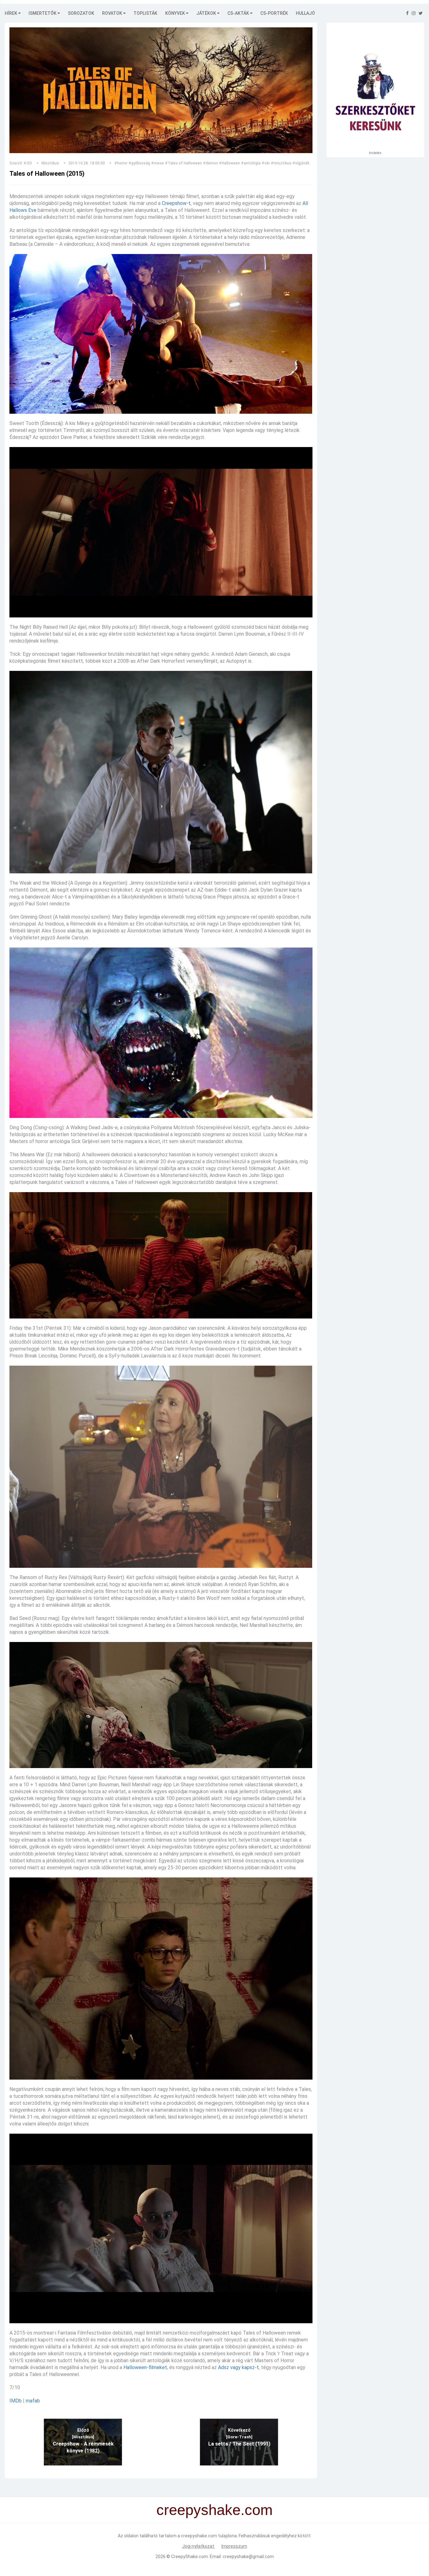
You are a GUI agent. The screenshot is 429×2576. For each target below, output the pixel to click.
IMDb (16, 2401)
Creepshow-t (176, 203)
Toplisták (145, 13)
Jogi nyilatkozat (199, 2546)
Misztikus (50, 163)
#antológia (251, 163)
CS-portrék (274, 13)
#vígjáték (301, 163)
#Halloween (229, 163)
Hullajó (305, 13)
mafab (33, 2401)
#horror (121, 163)
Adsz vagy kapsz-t (238, 2367)
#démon (210, 163)
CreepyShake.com (190, 2557)
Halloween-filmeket (145, 2367)
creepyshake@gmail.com (248, 2557)
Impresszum (234, 2546)
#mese (157, 163)
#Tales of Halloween (183, 163)
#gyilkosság (139, 163)
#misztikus (281, 163)
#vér (266, 163)
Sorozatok (81, 13)
